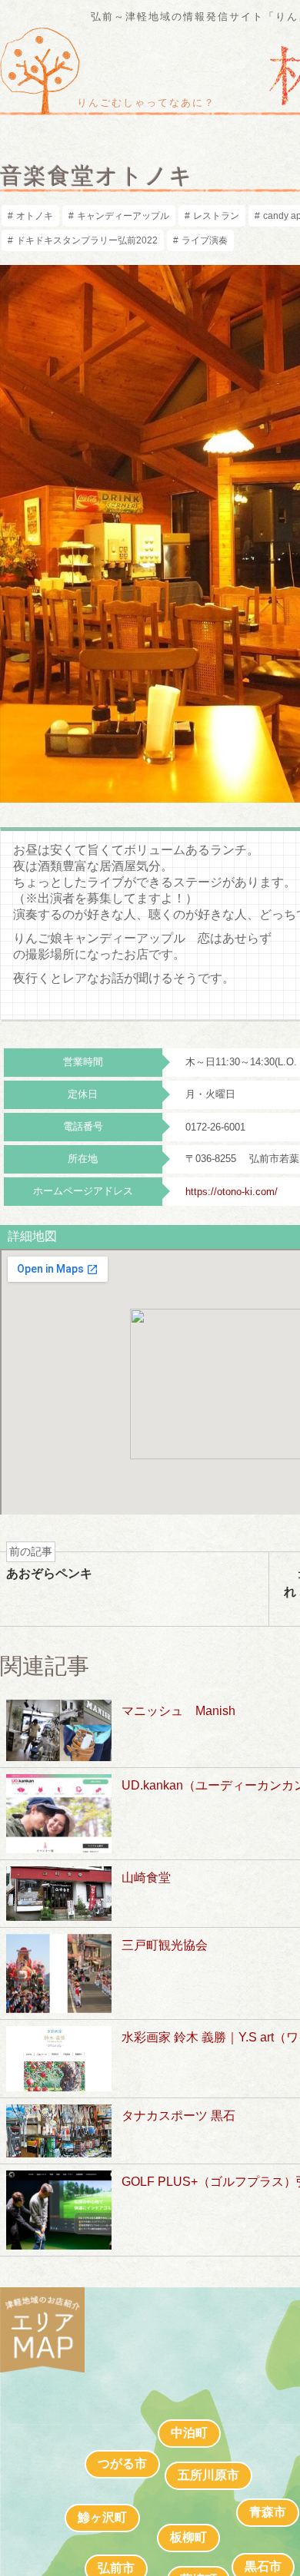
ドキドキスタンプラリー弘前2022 (87, 240)
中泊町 (189, 2433)
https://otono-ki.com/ (232, 1192)
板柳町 (188, 2537)
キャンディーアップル (123, 216)
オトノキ (35, 216)
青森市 (268, 2512)
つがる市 (122, 2463)
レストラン (216, 216)
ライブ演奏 (205, 240)
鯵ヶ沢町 (102, 2517)
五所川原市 (208, 2475)
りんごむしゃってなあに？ (146, 103)
